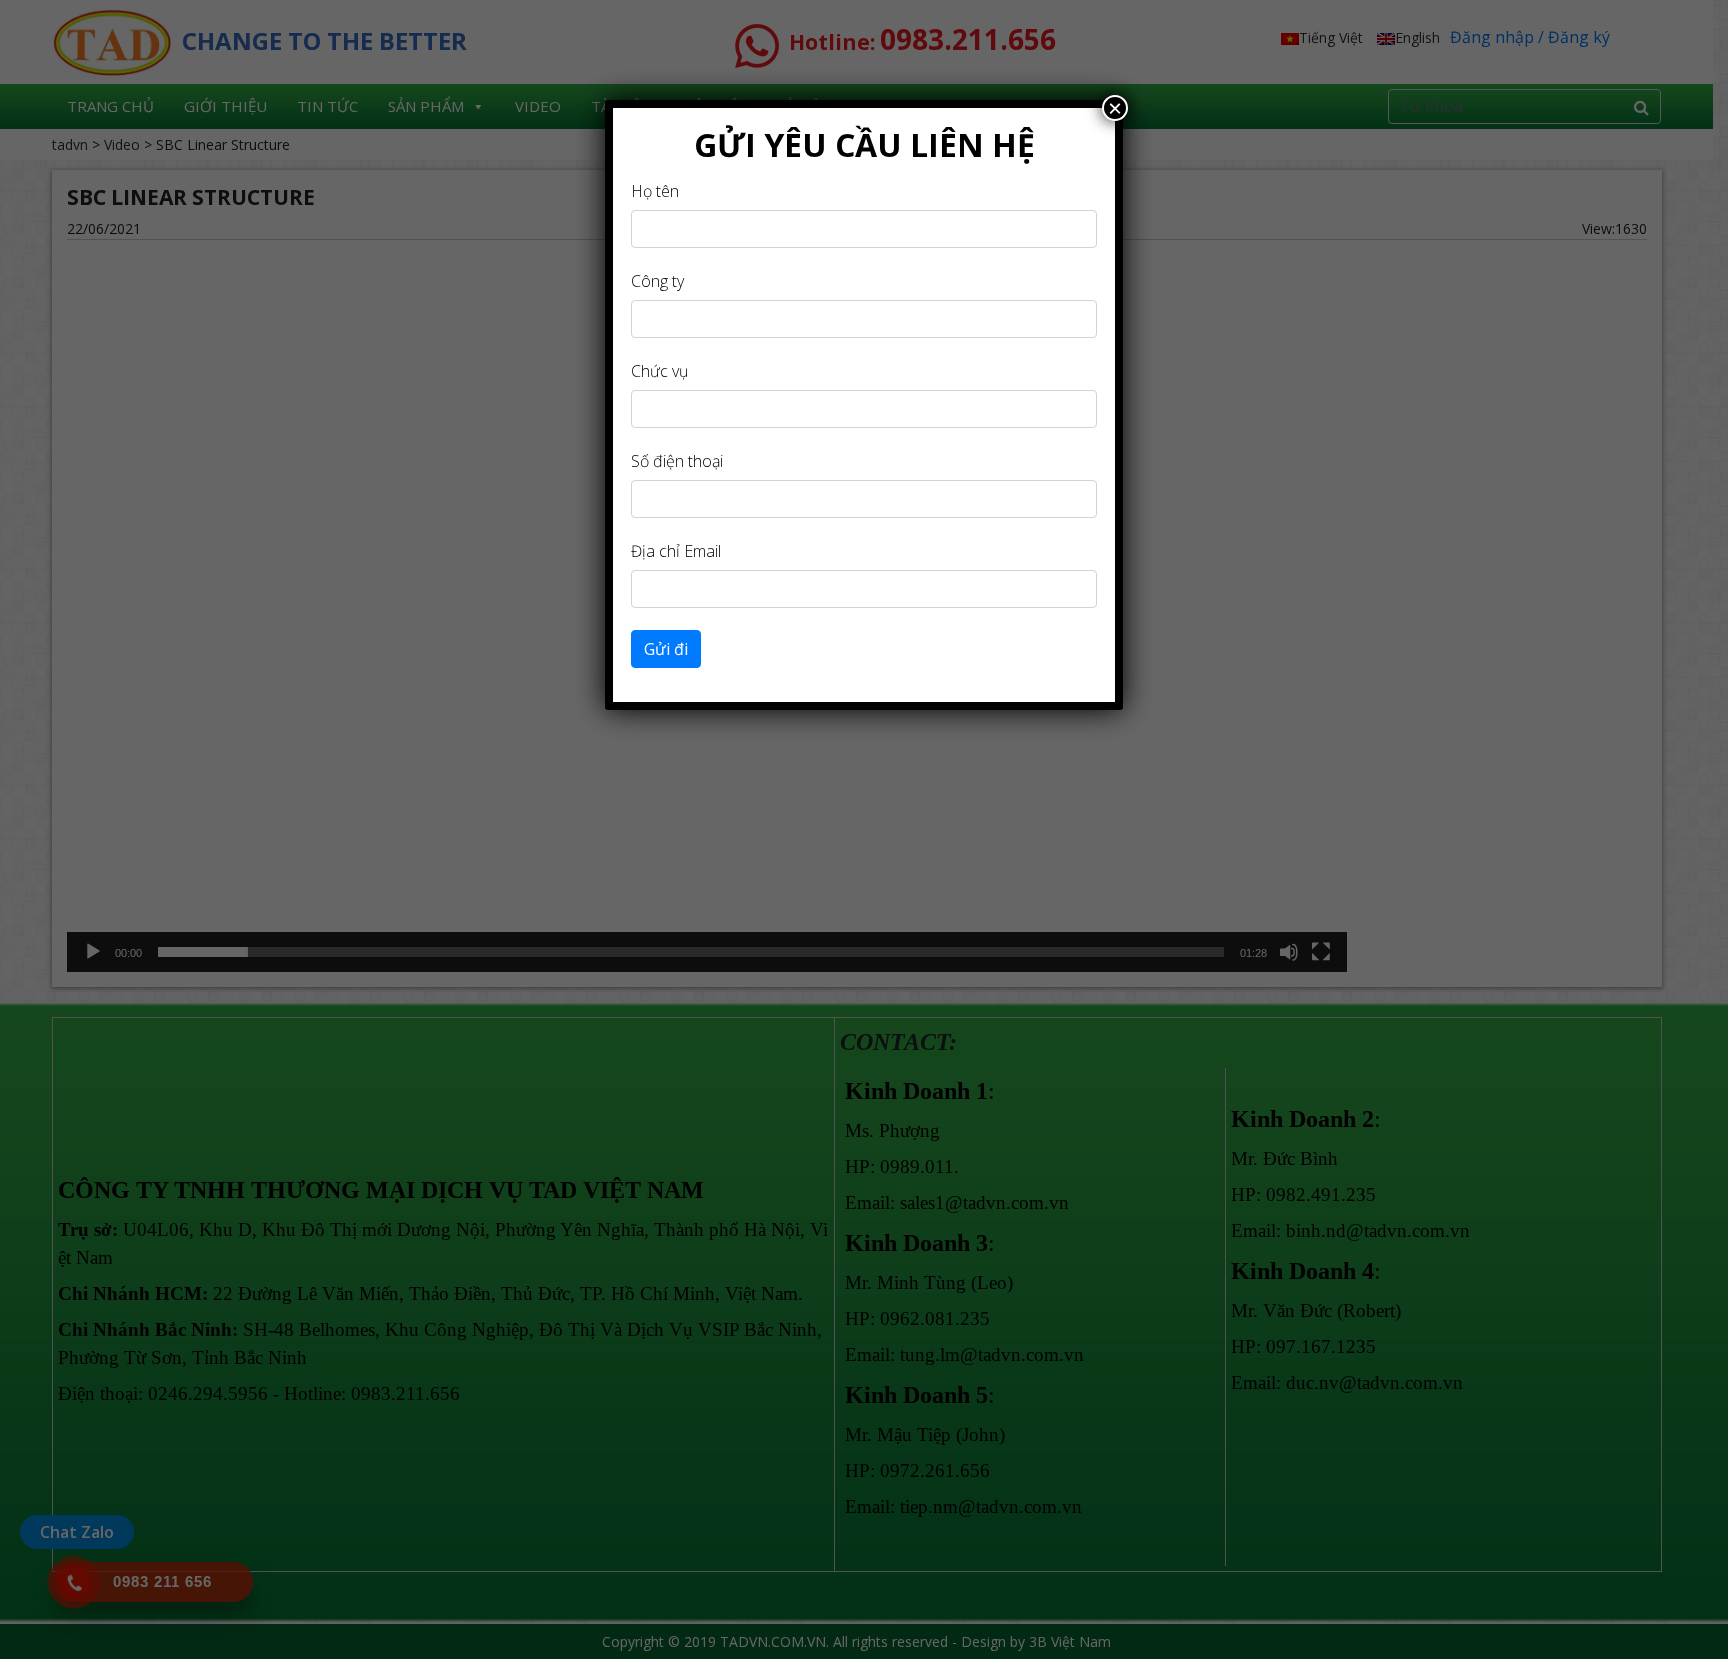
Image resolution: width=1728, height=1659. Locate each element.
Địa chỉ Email (676, 551)
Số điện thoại (677, 461)
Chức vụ (659, 371)
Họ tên (655, 191)
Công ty (657, 281)
